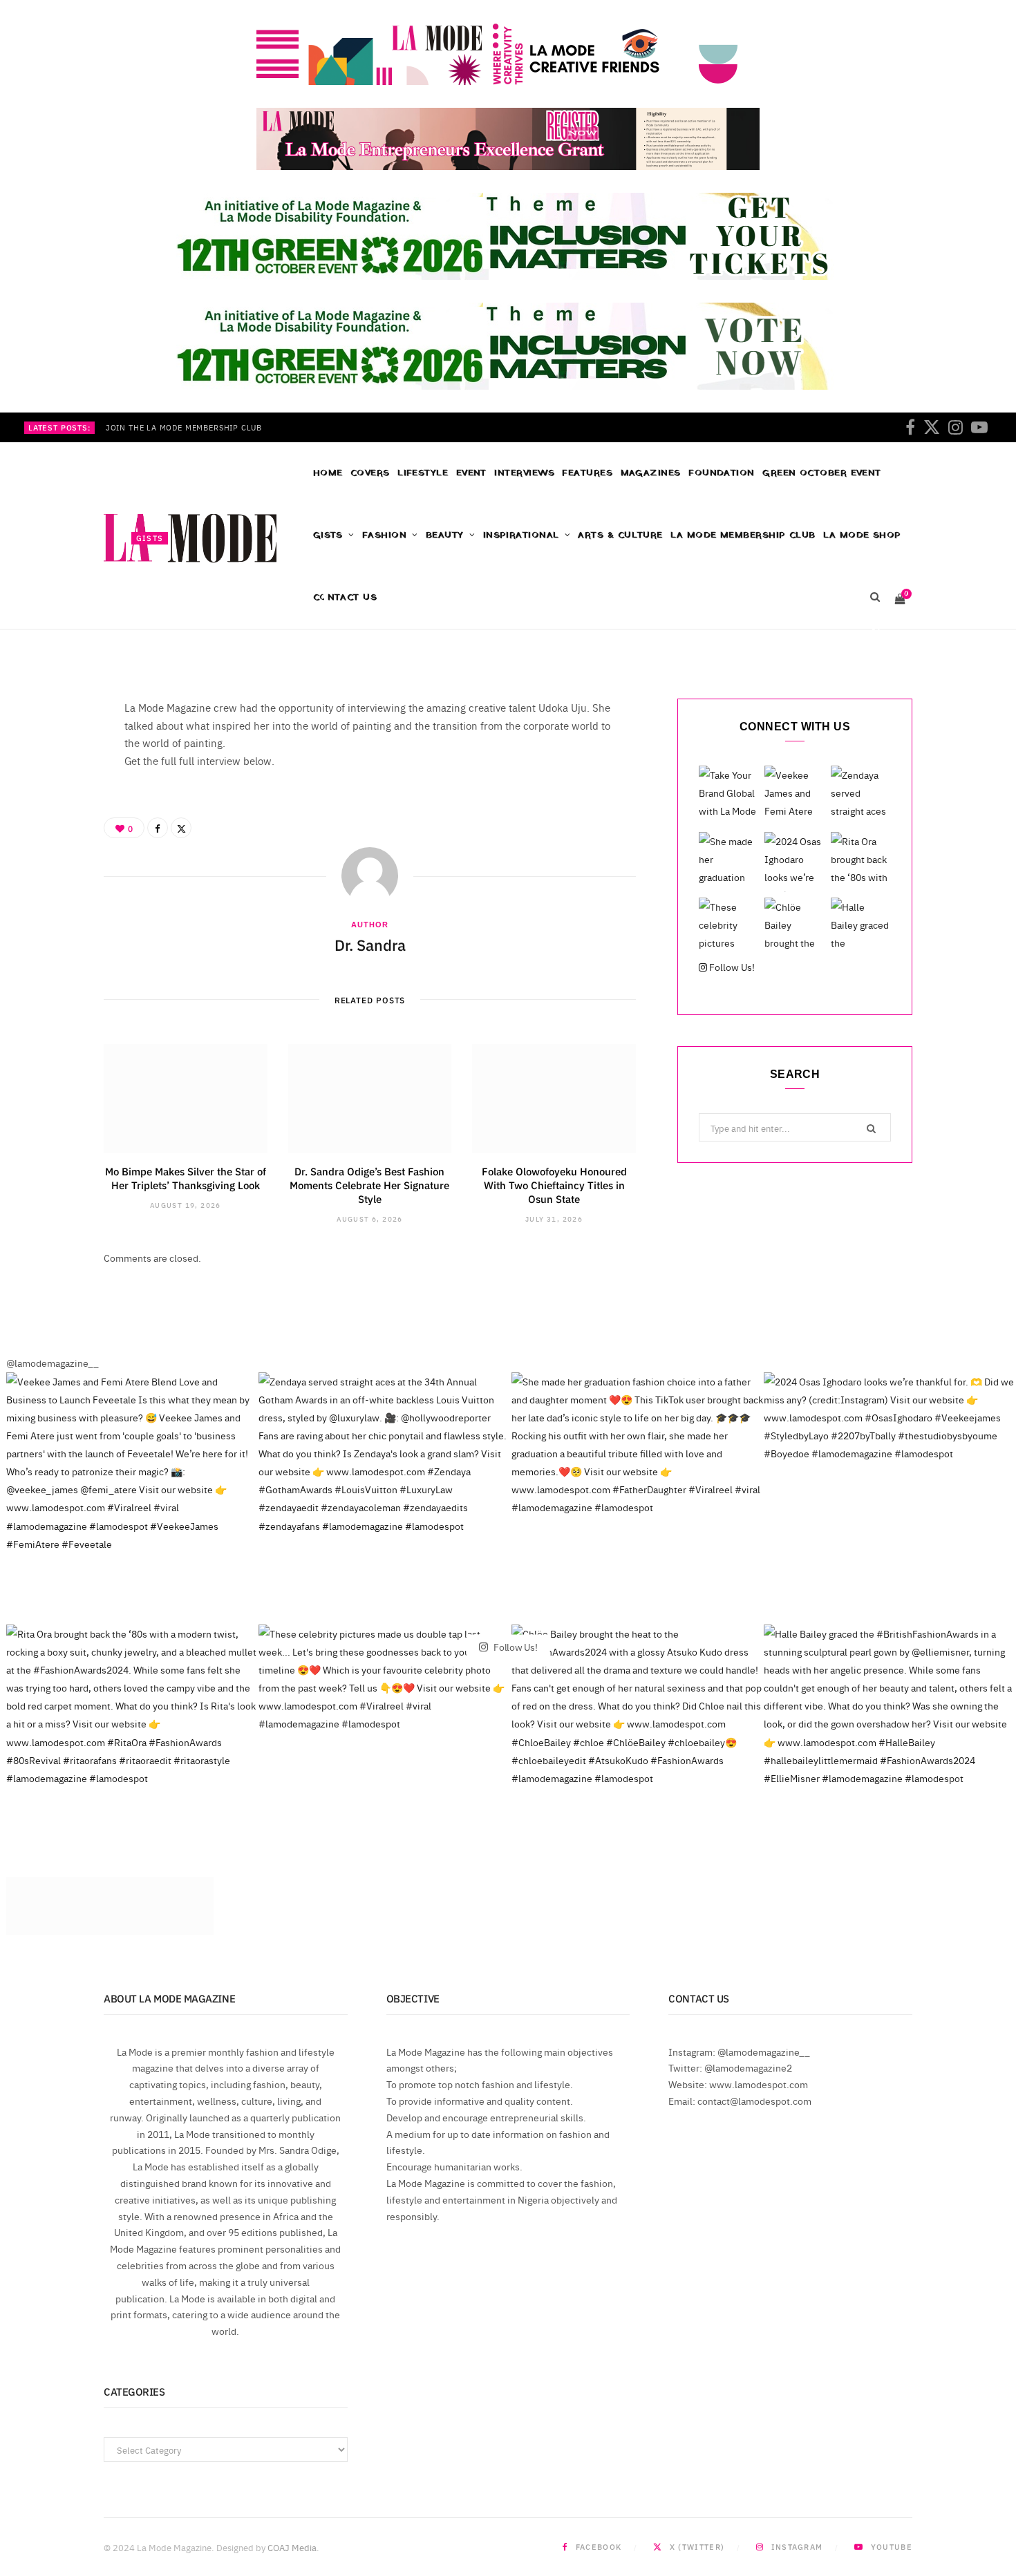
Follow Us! (731, 967)
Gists (150, 538)
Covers (370, 473)
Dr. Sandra (173, 634)
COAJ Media (292, 2547)
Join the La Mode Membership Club (184, 428)
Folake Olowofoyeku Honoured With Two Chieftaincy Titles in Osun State (554, 1185)
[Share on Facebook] (876, 616)
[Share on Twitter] (876, 632)
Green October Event (822, 473)
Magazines (651, 473)
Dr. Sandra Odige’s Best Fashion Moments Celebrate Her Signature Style (369, 1185)
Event (471, 473)
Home (328, 473)
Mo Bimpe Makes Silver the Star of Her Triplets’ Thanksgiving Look (186, 1178)
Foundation (722, 473)
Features (587, 473)
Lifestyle (423, 473)
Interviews (524, 473)
